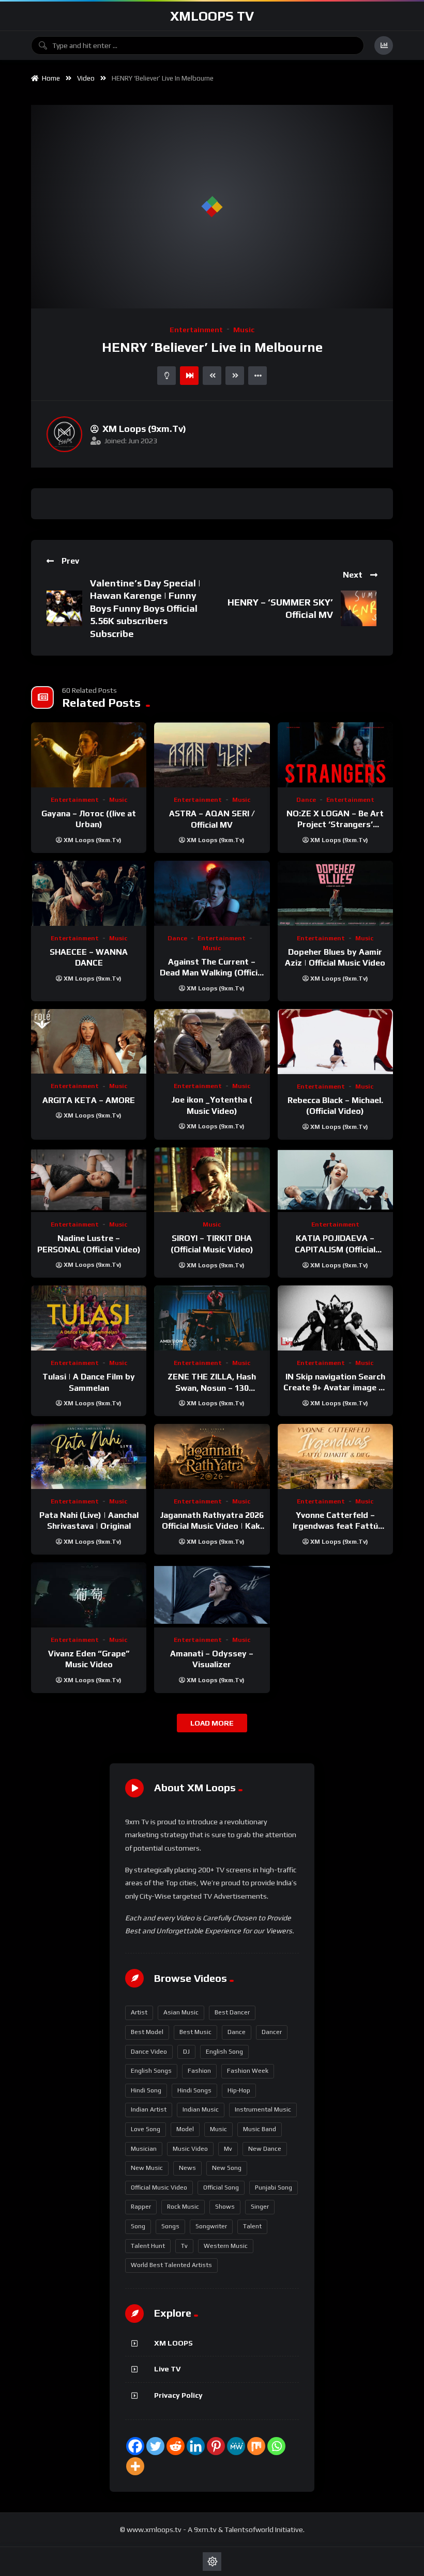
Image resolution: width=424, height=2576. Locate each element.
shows (225, 2207)
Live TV (167, 2369)
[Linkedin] (196, 2446)
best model (147, 2032)
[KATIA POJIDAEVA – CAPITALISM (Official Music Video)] (335, 1180)
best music (195, 2032)
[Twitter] (155, 2446)
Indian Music (201, 2109)
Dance (306, 800)
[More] (135, 2466)
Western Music (226, 2246)
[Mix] (256, 2446)
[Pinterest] (216, 2446)
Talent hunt (148, 2246)
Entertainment (196, 330)
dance (237, 2032)
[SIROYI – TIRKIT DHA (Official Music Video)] (212, 1180)
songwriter (211, 2226)
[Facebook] (135, 2446)
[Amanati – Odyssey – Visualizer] (212, 1595)
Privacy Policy (178, 2395)
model (185, 2129)
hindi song (146, 2090)
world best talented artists (171, 2265)
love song (146, 2129)
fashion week (248, 2071)
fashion (199, 2071)
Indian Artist (149, 2109)
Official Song (221, 2187)
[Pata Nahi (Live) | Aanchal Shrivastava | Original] (89, 1456)
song (138, 2226)
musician (144, 2149)
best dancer (232, 2012)
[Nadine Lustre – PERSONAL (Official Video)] (89, 1180)
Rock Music (183, 2207)
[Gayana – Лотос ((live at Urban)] (89, 755)
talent (252, 2226)
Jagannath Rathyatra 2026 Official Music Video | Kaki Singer (212, 1526)
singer (260, 2207)
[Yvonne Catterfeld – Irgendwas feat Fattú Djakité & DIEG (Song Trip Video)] (335, 1456)
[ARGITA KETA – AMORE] (89, 1042)
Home (49, 78)
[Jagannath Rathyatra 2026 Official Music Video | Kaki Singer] (212, 1456)
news (187, 2168)
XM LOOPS (173, 2343)
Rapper (141, 2207)
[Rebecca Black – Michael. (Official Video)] (335, 1042)
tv (184, 2246)
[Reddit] (176, 2446)
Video (86, 78)
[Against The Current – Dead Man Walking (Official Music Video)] (212, 893)
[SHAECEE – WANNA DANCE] (89, 893)
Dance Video (149, 2052)
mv (228, 2149)
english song (224, 2052)
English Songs (151, 2071)
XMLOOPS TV (212, 16)
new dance (265, 2149)
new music (147, 2168)
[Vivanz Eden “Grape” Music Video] (89, 1595)
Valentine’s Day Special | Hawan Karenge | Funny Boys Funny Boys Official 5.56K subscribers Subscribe (145, 608)
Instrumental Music (263, 2109)
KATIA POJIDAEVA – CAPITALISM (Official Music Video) (335, 1249)
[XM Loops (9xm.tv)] (64, 434)
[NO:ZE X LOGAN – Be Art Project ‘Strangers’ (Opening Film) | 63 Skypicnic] (335, 755)
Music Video (190, 2149)
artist (139, 2012)
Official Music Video (159, 2187)
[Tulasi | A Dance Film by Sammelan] (89, 1318)
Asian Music (181, 2012)
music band (260, 2129)
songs (170, 2226)
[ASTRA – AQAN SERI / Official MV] (212, 755)
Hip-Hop (239, 2090)
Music (244, 330)
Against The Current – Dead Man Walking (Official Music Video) (212, 973)
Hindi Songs (194, 2090)
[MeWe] (236, 2446)
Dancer (272, 2032)
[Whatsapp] (276, 2446)
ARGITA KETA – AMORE (89, 1100)
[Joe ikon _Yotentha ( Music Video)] (212, 1041)
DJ (186, 2052)
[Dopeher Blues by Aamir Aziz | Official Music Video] (335, 893)
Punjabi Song (274, 2187)
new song (227, 2168)
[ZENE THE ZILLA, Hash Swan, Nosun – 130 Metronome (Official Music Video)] (212, 1318)
